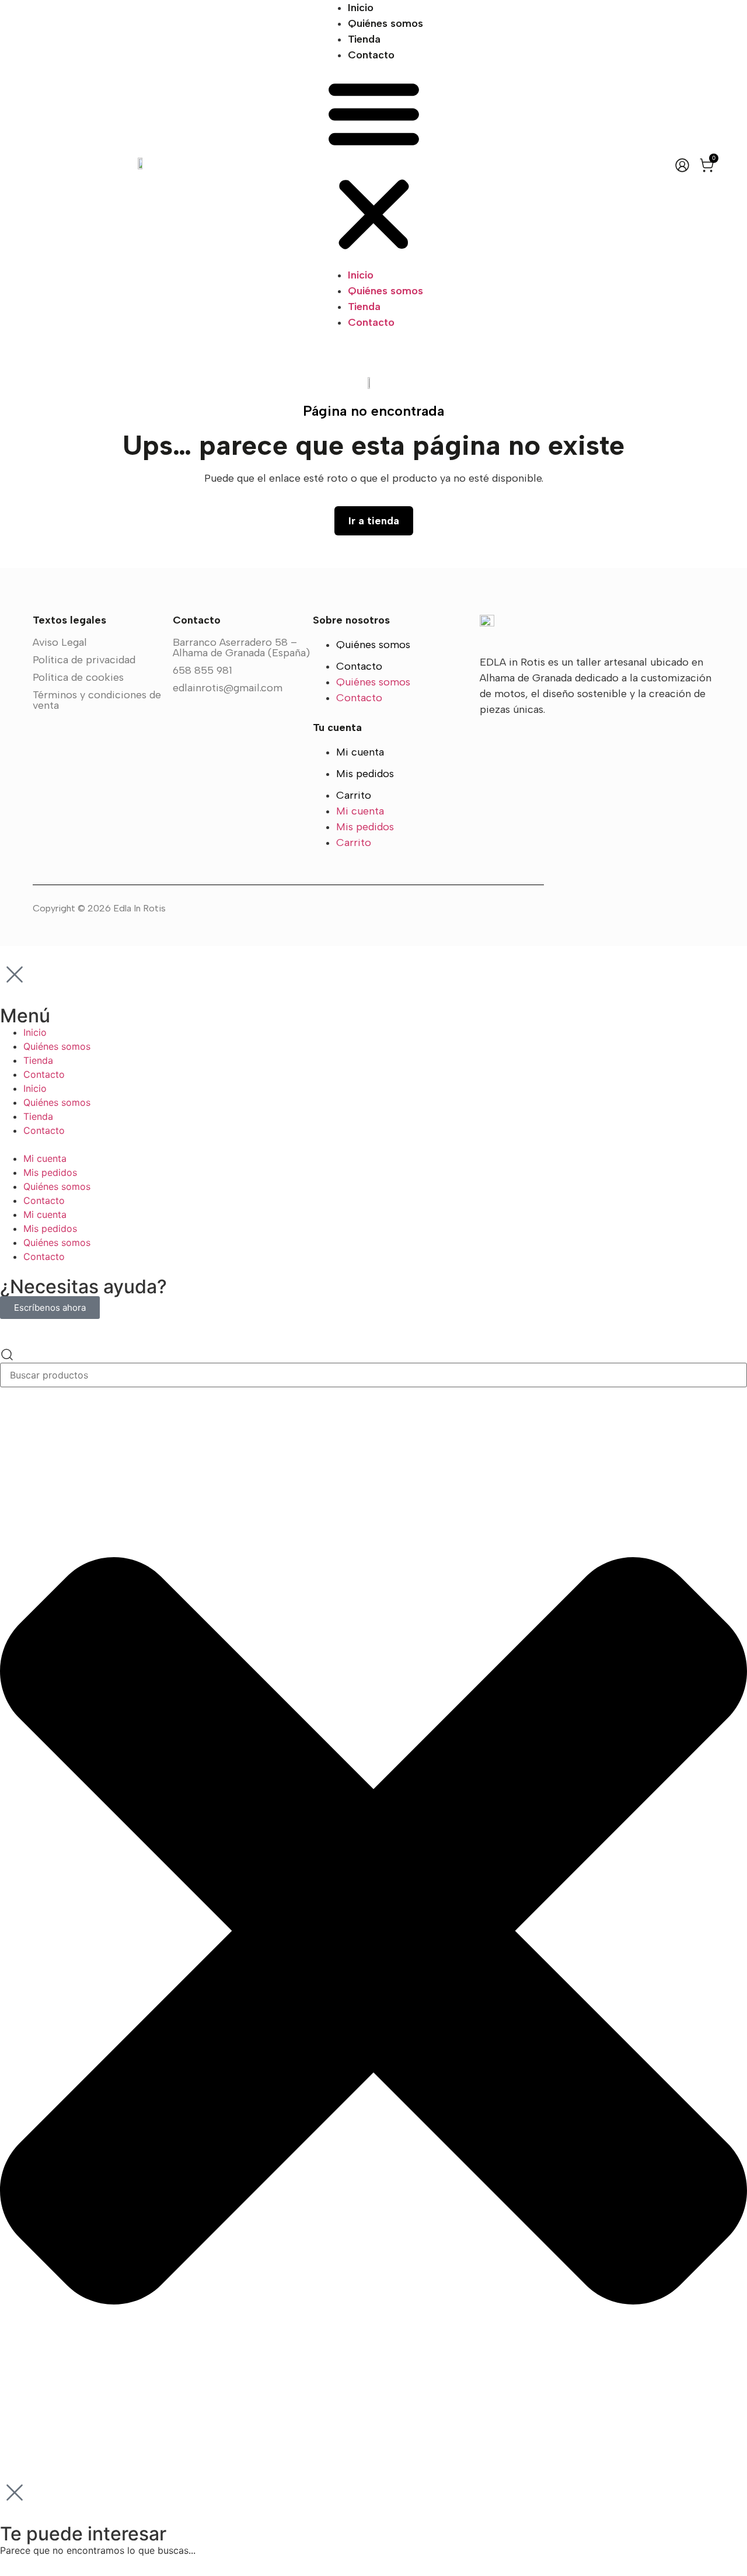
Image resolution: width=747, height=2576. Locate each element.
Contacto (371, 55)
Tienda (364, 39)
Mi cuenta (360, 752)
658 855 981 (203, 670)
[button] (374, 165)
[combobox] (373, 1375)
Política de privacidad (84, 660)
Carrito (354, 795)
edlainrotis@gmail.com (228, 688)
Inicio (361, 8)
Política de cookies (78, 677)
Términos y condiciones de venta (97, 700)
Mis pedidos (365, 774)
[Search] (7, 1355)
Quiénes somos (385, 23)
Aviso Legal (60, 642)
